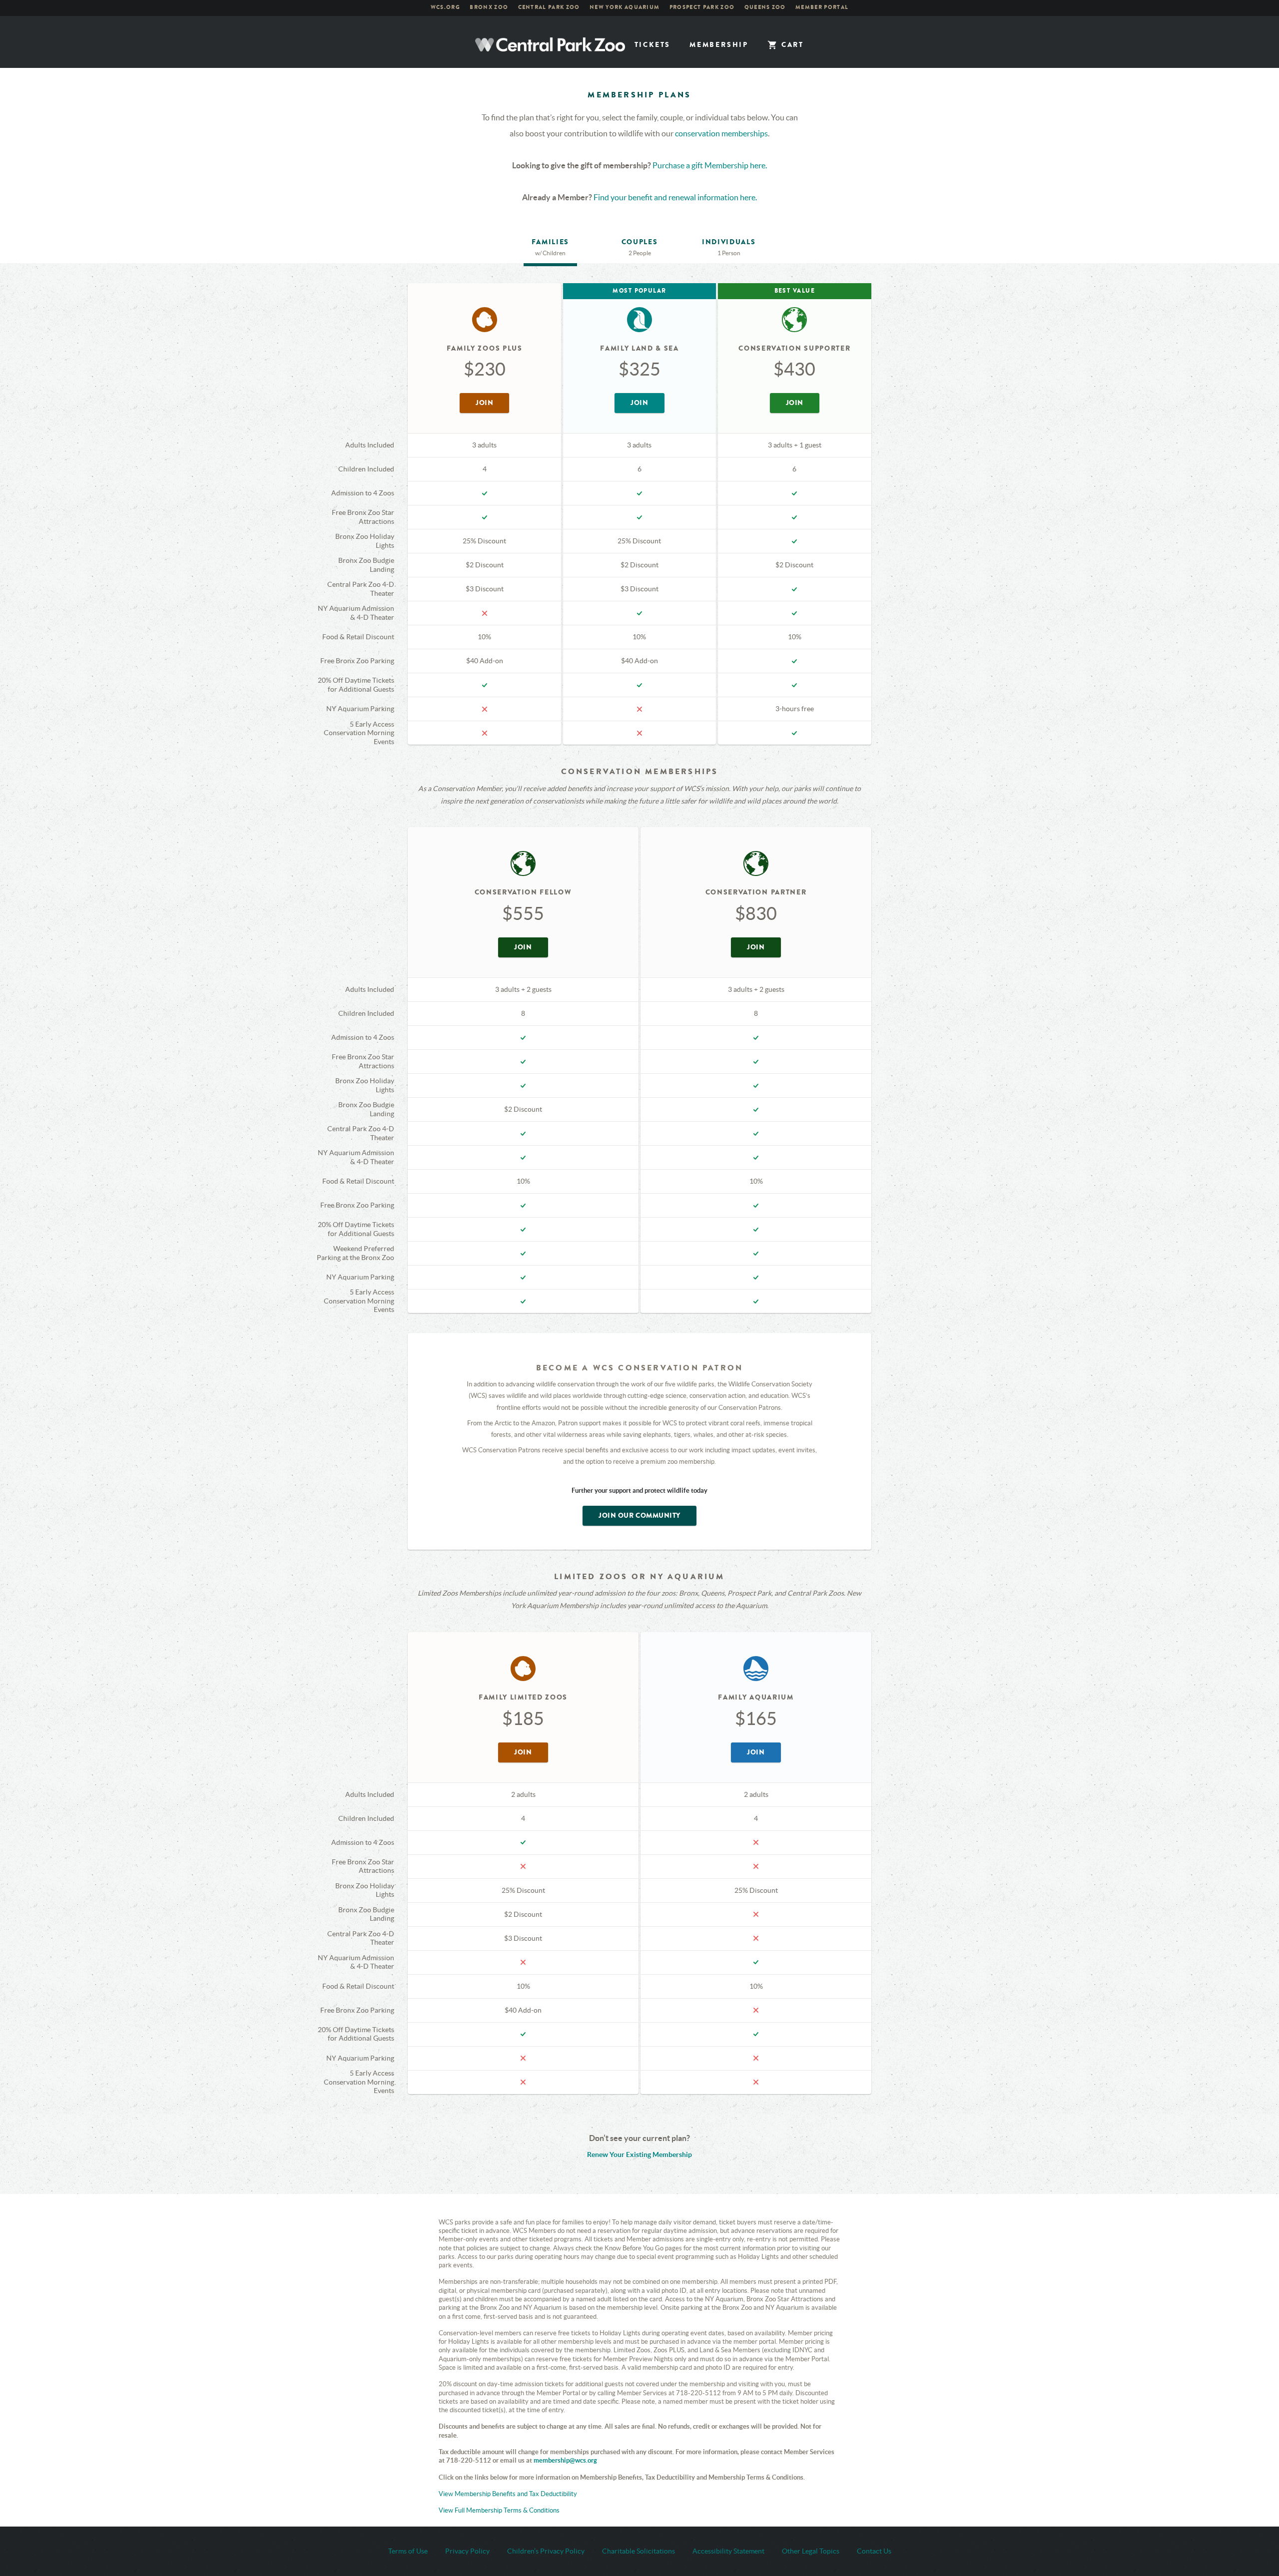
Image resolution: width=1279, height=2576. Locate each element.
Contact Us (874, 2551)
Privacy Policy (467, 2551)
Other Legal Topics (811, 2551)
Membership (719, 45)
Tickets (653, 45)
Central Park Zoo (549, 7)
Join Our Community (639, 1515)
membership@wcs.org (565, 2460)
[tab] (550, 250)
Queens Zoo (765, 7)
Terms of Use (408, 2551)
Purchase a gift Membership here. (710, 165)
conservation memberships (721, 133)
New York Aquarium (625, 7)
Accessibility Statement (728, 2551)
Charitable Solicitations (639, 2551)
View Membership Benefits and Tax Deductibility (508, 2494)
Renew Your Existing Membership (639, 2154)
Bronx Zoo (489, 7)
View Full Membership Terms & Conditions (499, 2510)
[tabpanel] (639, 1189)
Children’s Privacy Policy (546, 2551)
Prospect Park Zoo (702, 7)
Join (492, 405)
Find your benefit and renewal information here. (675, 197)
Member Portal (822, 7)
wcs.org (445, 7)
